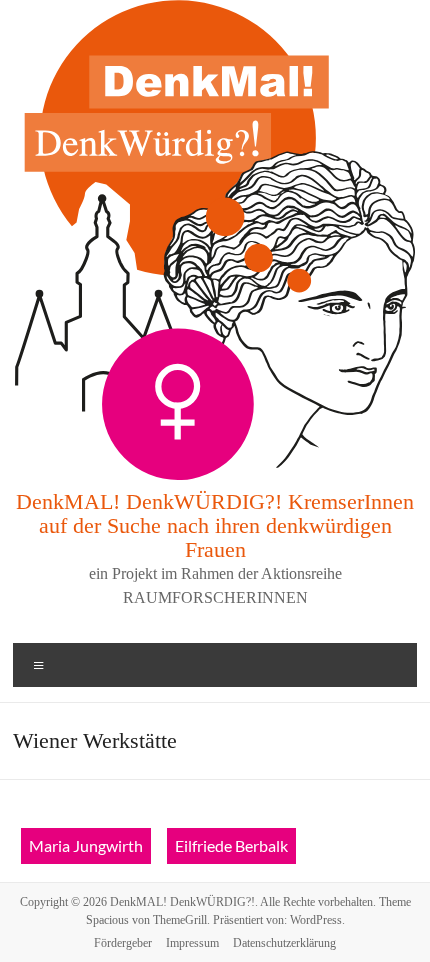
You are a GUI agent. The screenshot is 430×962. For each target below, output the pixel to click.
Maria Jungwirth (86, 845)
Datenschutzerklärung (284, 943)
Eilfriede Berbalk (231, 845)
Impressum (192, 943)
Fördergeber (123, 943)
